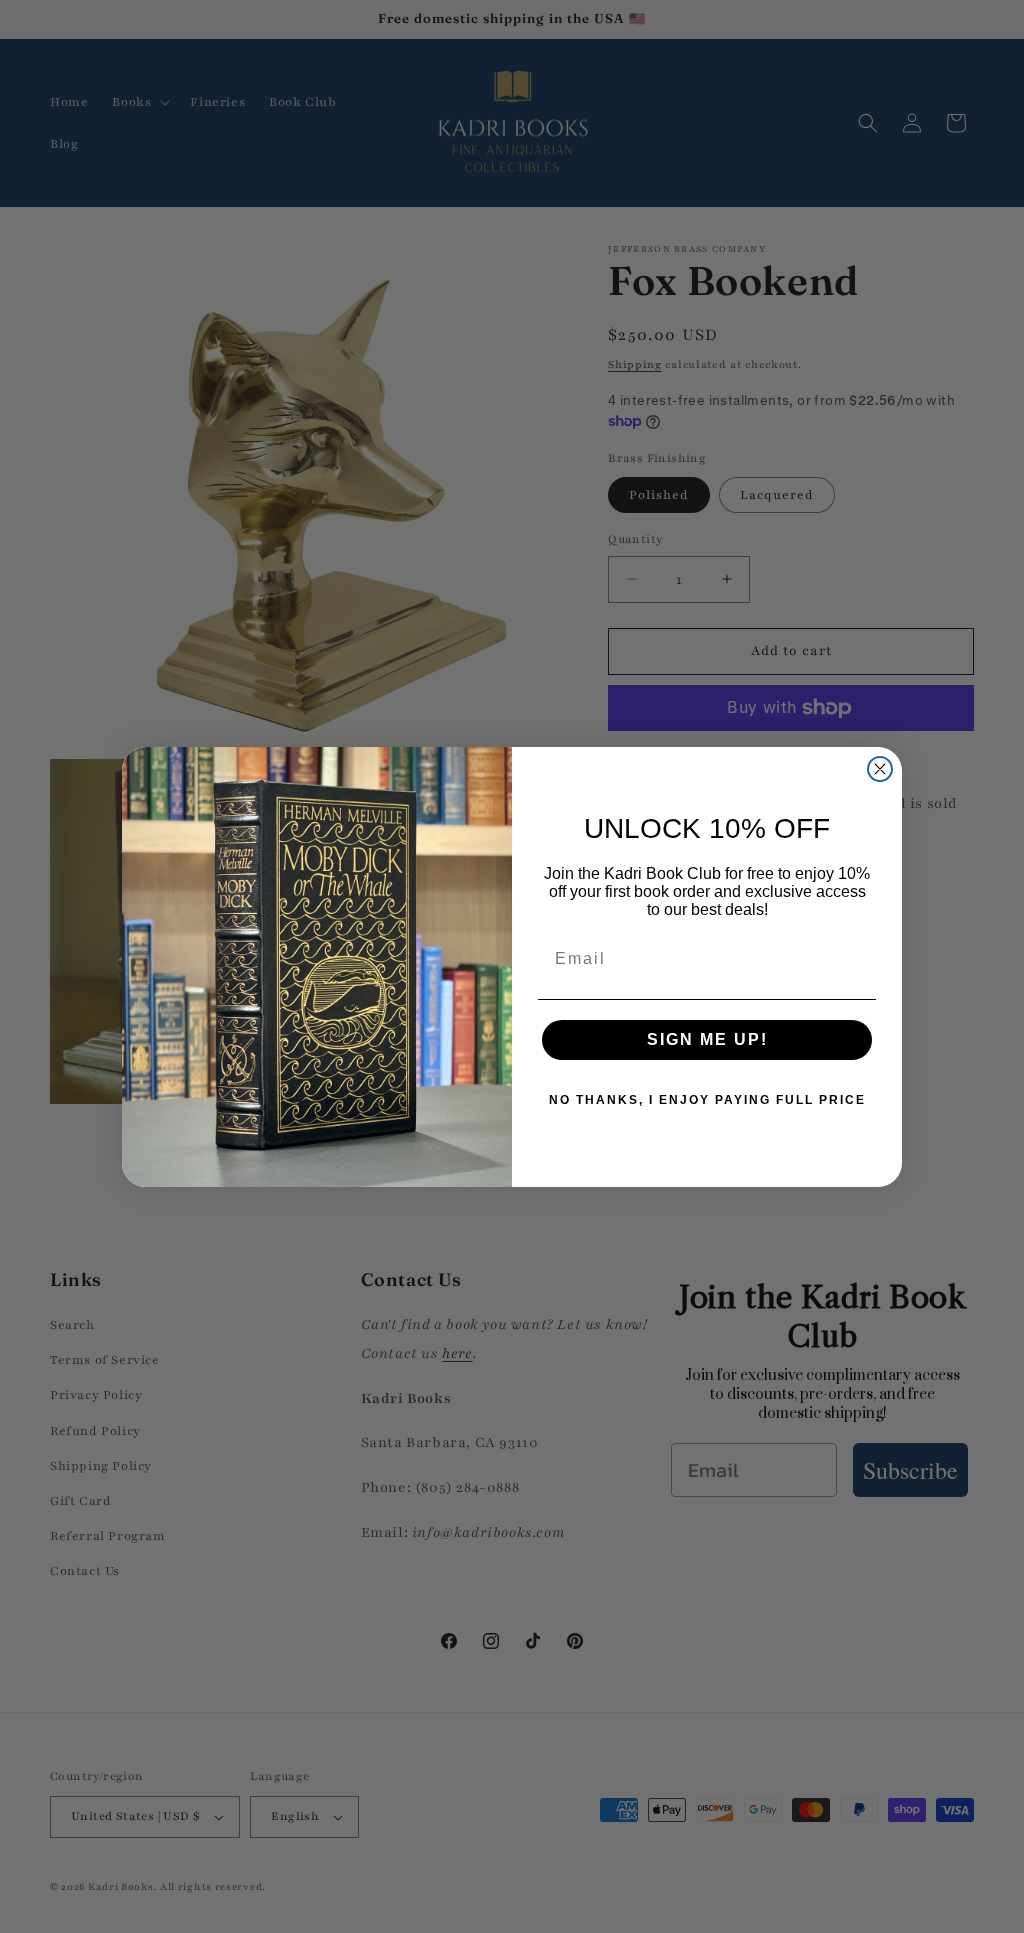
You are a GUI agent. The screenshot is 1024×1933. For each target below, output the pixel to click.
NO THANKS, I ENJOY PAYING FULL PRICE (707, 1100)
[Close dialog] (880, 769)
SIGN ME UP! (707, 1039)
